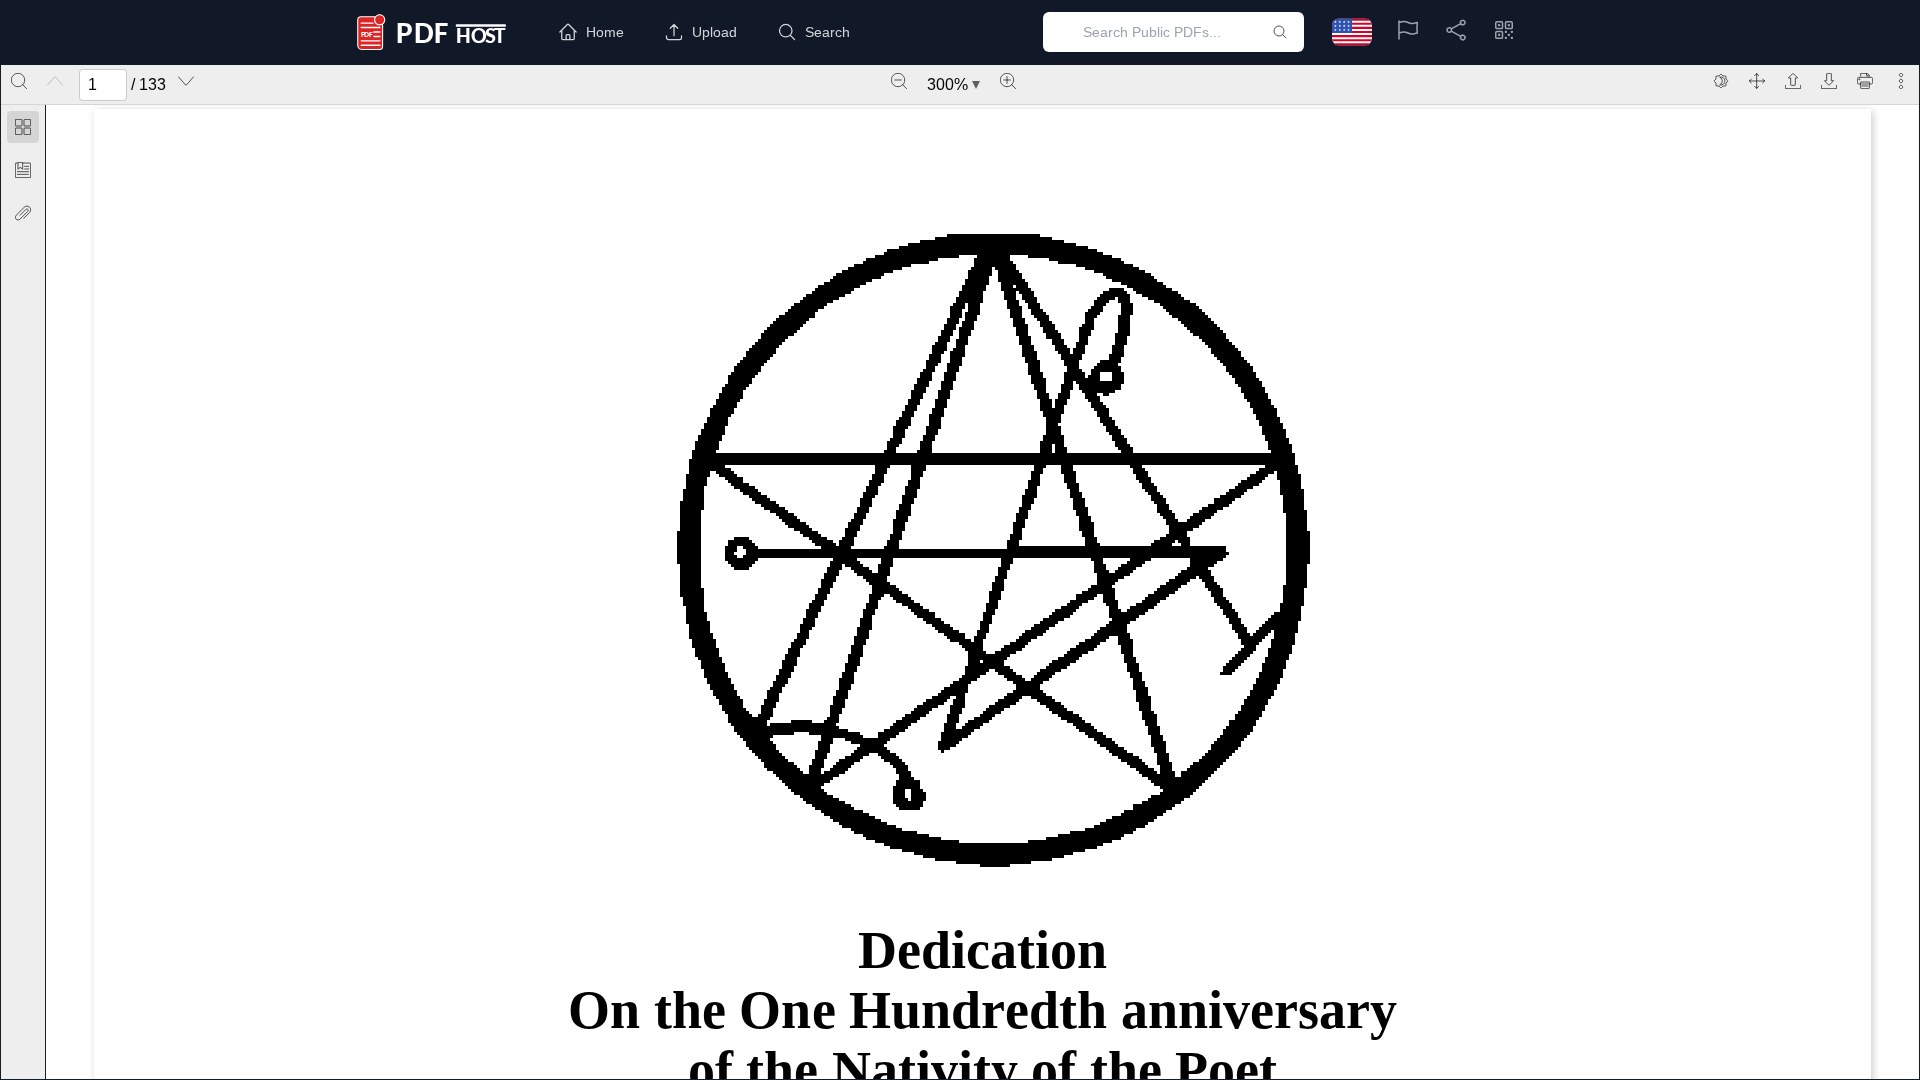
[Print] (1865, 81)
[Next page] (186, 81)
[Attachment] (23, 213)
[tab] (23, 130)
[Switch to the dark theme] (1721, 81)
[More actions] (1901, 81)
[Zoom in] (1008, 81)
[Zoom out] (899, 81)
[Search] (19, 81)
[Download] (1829, 81)
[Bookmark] (23, 170)
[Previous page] (55, 81)
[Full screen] (1757, 81)
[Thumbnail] (23, 127)
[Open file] (1793, 81)
